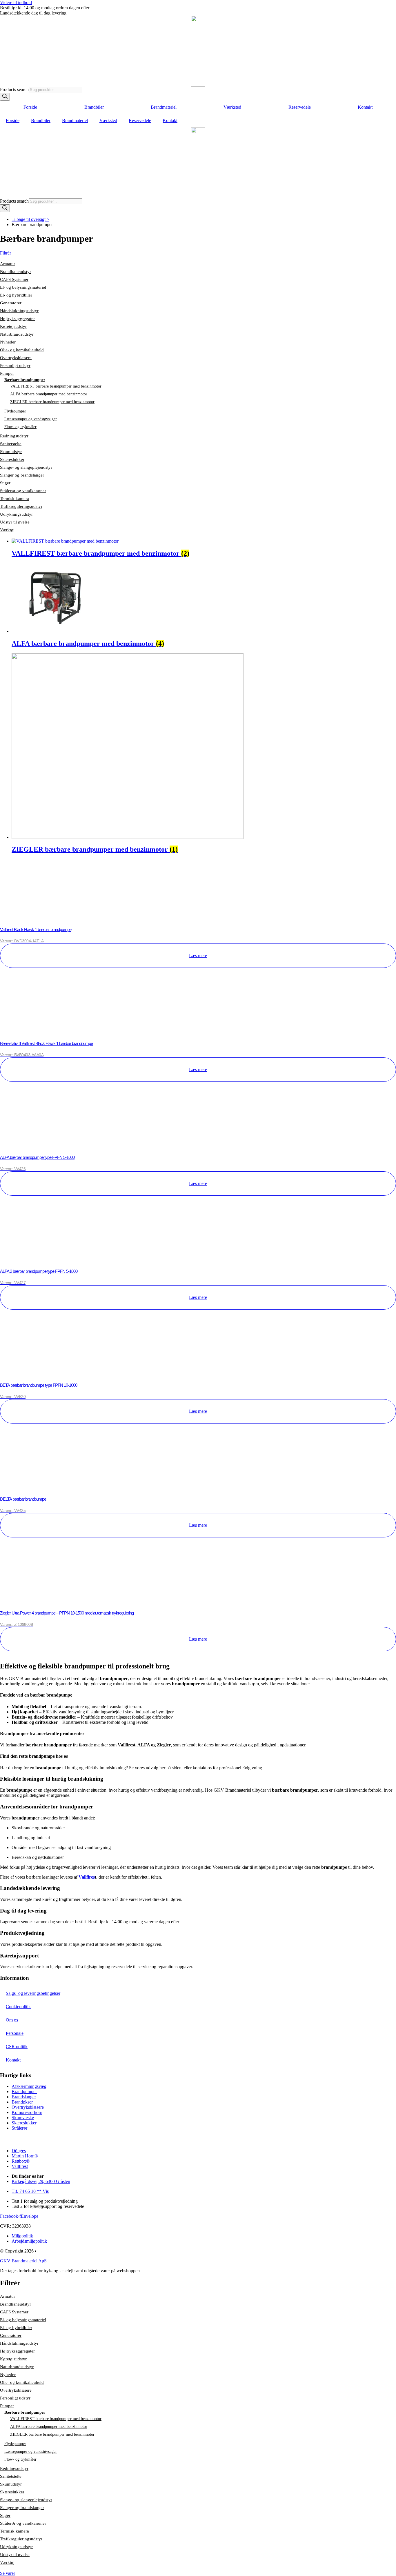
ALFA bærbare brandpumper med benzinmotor (49, 394)
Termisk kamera (14, 499)
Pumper (7, 373)
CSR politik (17, 2047)
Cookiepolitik (18, 2007)
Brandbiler (94, 107)
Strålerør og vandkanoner (23, 491)
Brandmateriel (164, 107)
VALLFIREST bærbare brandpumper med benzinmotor (56, 386)
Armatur (8, 264)
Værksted (232, 107)
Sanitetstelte (11, 444)
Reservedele (300, 107)
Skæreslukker (12, 459)
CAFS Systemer (14, 279)
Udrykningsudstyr (16, 514)
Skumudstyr (11, 452)
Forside (30, 107)
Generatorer (11, 303)
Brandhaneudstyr (16, 272)
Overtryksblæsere (16, 358)
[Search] (5, 97)
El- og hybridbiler (16, 295)
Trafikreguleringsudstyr (21, 506)
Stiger (5, 483)
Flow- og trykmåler (20, 427)
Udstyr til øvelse (15, 522)
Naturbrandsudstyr (17, 334)
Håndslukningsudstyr (19, 311)
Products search (14, 89)
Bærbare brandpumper (25, 380)
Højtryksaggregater (17, 319)
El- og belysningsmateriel (23, 287)
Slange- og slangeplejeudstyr (26, 467)
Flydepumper (15, 411)
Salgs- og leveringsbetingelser (33, 1993)
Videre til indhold (16, 2)
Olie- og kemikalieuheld (22, 350)
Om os (12, 2020)
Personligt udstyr (15, 366)
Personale (15, 2033)
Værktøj (7, 530)
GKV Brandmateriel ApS (23, 2261)
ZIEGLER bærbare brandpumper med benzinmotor (52, 402)
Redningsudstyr (14, 436)
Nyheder (8, 342)
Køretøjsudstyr (13, 326)
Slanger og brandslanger (22, 475)
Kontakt (365, 107)
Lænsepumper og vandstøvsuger (31, 419)
